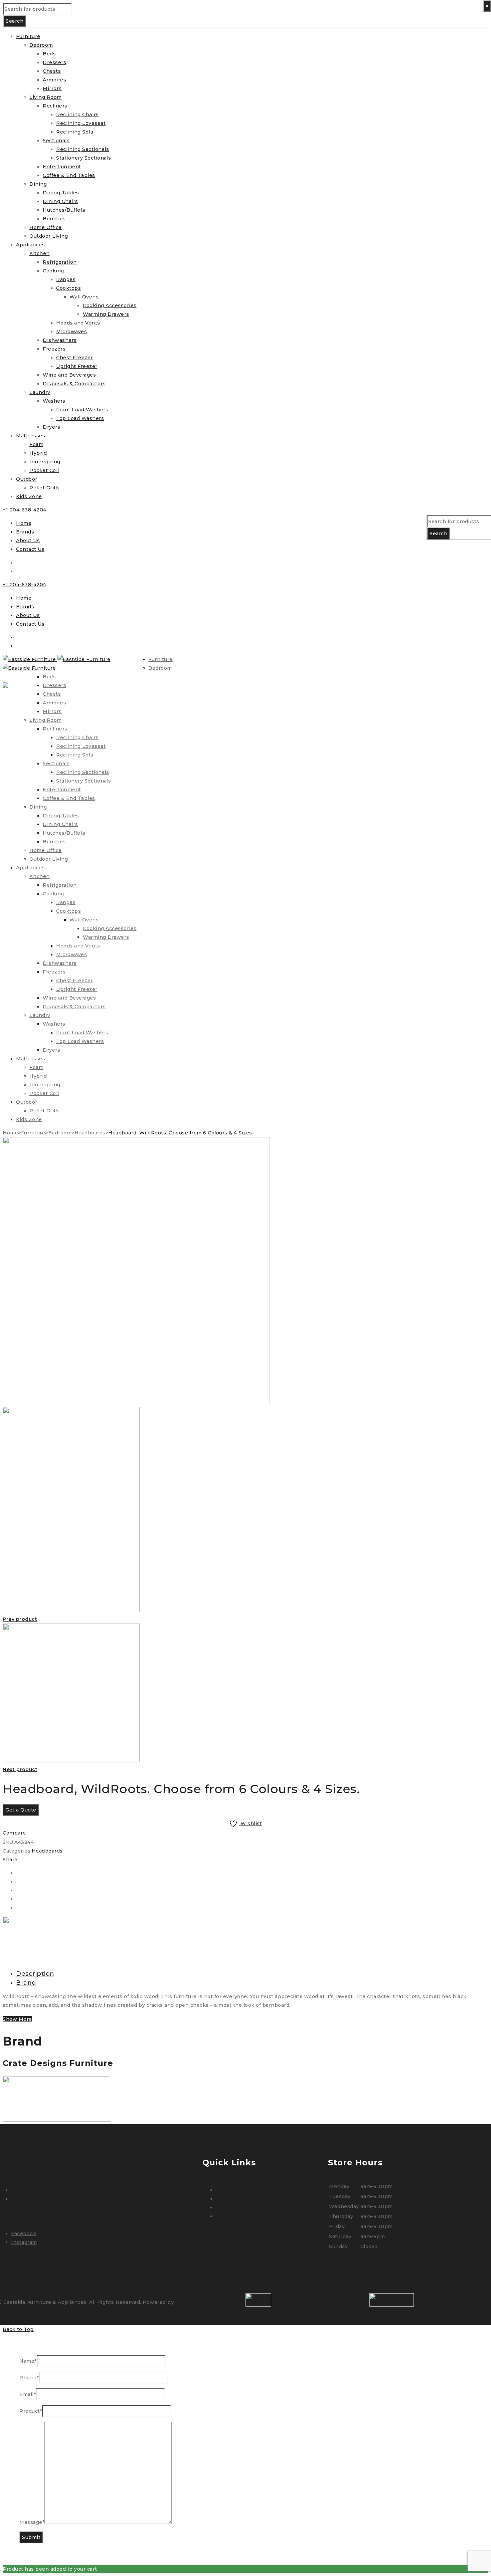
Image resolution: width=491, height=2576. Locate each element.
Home (24, 523)
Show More (17, 2019)
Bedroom (60, 1133)
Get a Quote (21, 1810)
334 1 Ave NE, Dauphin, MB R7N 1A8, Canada (68, 2190)
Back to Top (18, 2329)
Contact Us (30, 549)
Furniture (33, 1133)
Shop (222, 2207)
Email (28, 2394)
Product (31, 2411)
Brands (25, 532)
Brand (26, 1983)
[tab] (252, 1974)
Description (35, 1974)
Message (32, 2522)
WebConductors (196, 2302)
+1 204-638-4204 (25, 510)
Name (28, 2361)
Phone (29, 2378)
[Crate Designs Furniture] (56, 1960)
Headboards (90, 1133)
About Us (28, 541)
